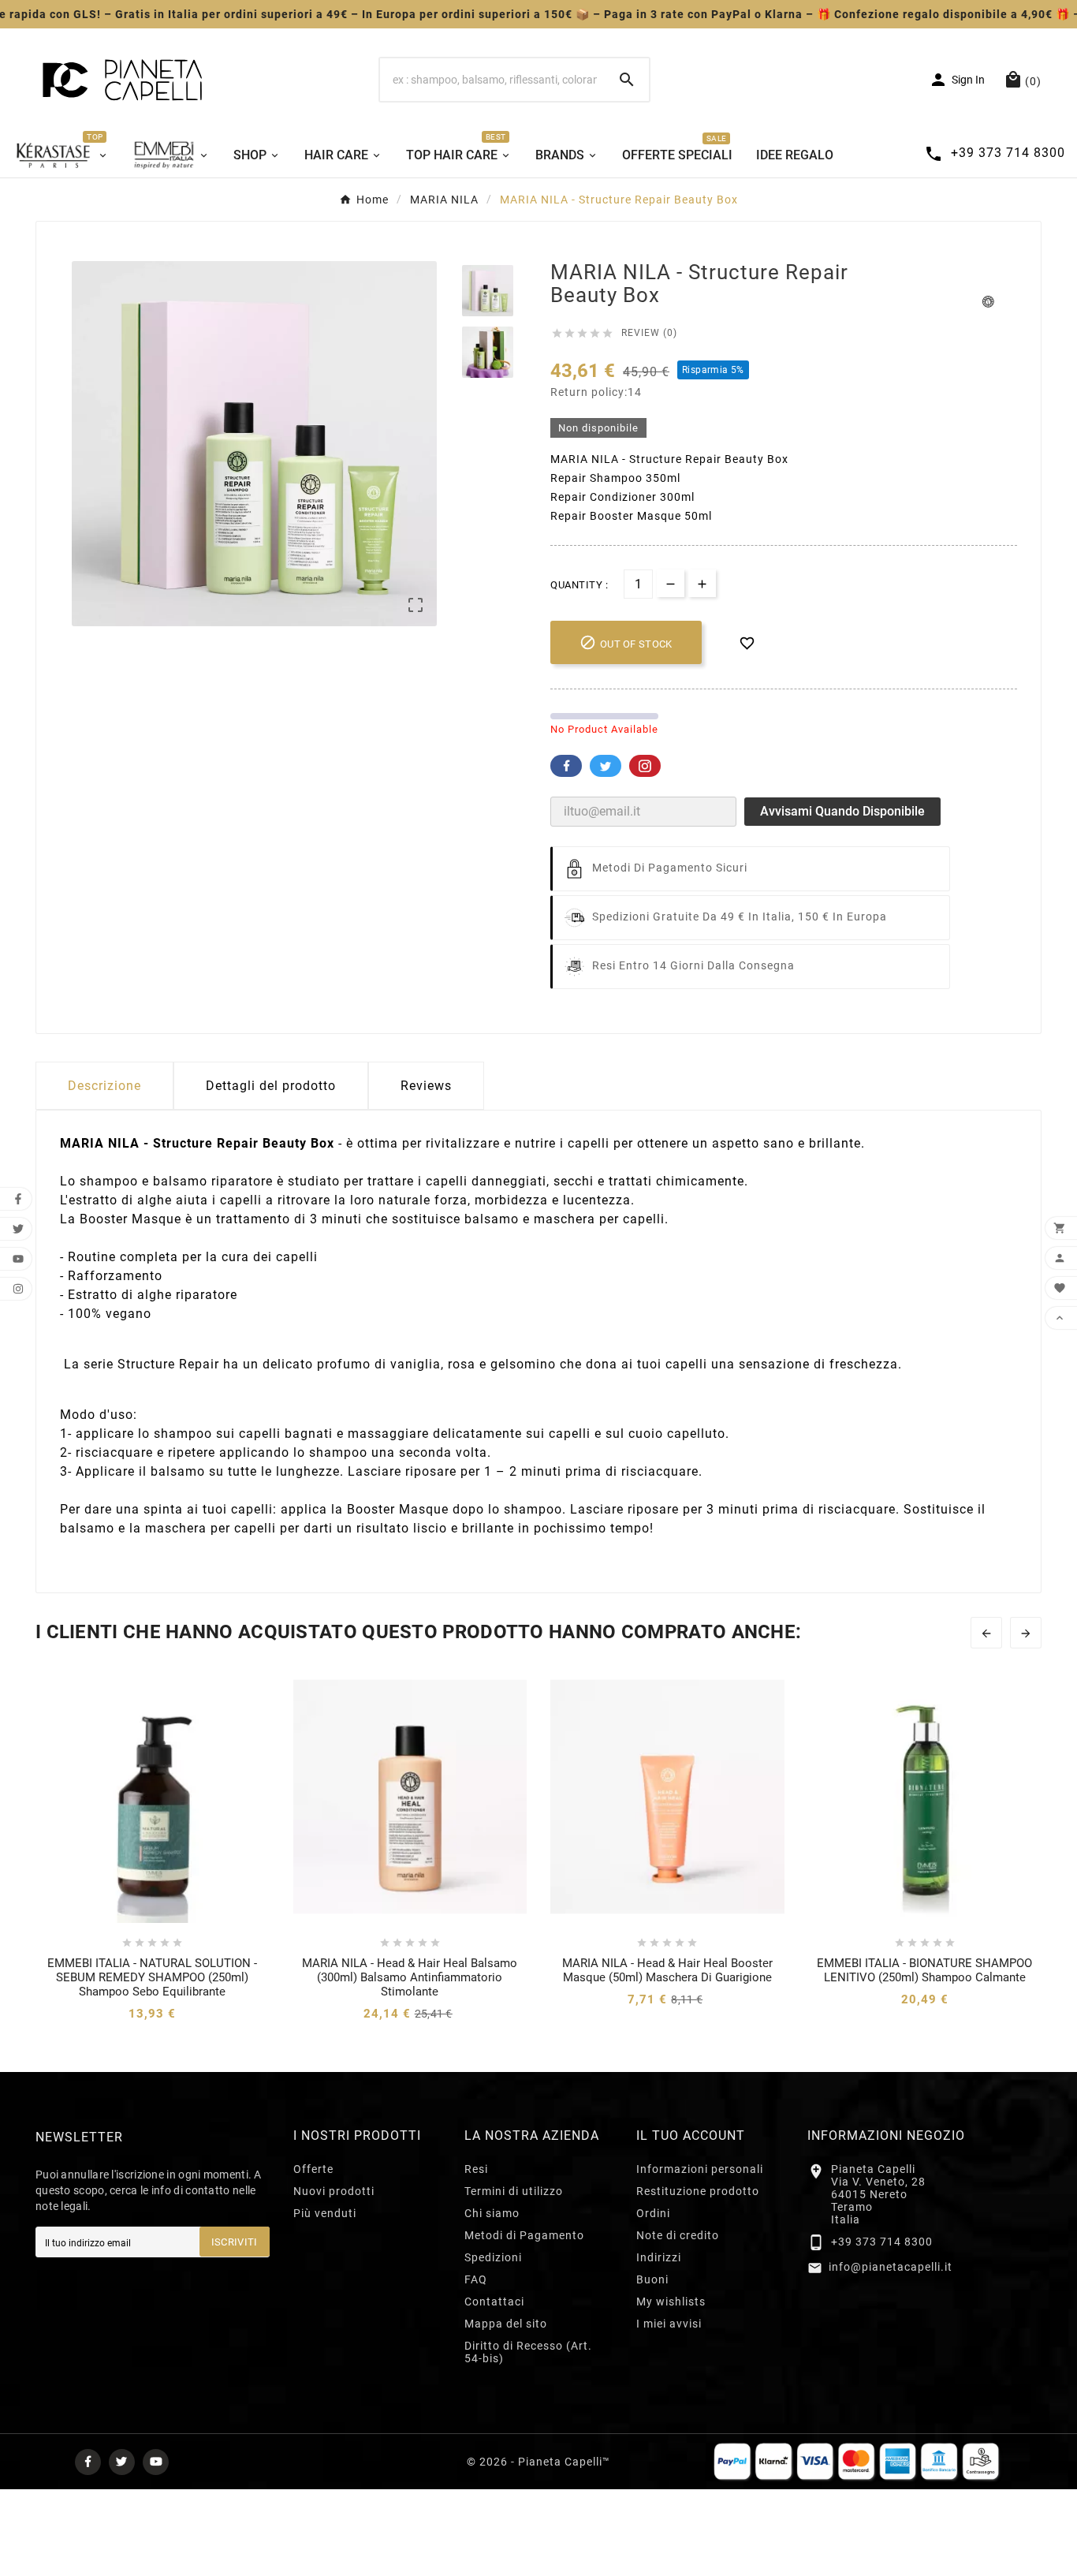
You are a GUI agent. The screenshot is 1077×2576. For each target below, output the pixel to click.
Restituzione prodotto (698, 2191)
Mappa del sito (506, 2324)
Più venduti (325, 2213)
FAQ (476, 2279)
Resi (476, 2169)
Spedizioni (493, 2257)
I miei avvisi (669, 2324)
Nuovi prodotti (334, 2191)
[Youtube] (156, 2462)
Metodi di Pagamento (524, 2235)
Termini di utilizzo (514, 2191)
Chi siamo (492, 2213)
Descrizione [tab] (104, 1086)
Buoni (652, 2279)
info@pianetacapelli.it (891, 2267)
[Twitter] (122, 2462)
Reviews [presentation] (426, 1086)
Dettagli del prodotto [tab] (271, 1086)
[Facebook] (88, 2462)
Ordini (653, 2213)
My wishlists (671, 2302)
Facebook (566, 766)
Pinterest (645, 766)
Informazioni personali (700, 2169)
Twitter (606, 766)
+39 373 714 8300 (882, 2242)
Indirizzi (659, 2257)
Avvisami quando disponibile (842, 811)
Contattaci (494, 2302)
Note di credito (678, 2235)
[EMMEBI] (171, 154)
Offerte (313, 2169)
